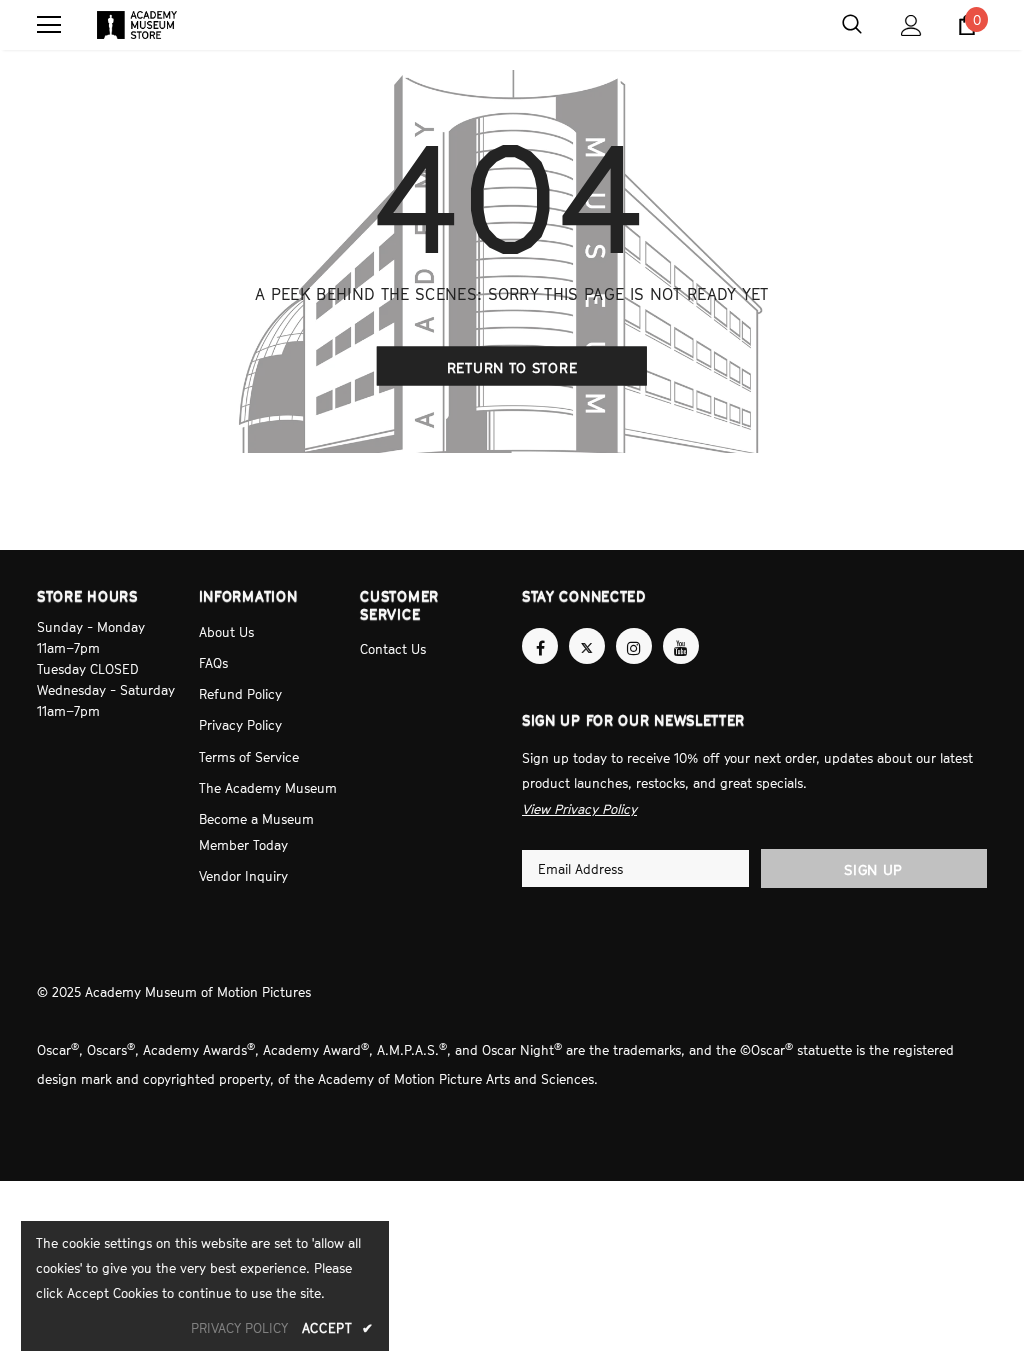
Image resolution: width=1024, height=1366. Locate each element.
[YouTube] (681, 646)
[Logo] (137, 25)
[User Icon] (911, 25)
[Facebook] (540, 646)
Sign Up (873, 866)
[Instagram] (634, 646)
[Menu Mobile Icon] (49, 25)
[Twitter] (587, 646)
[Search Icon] (852, 25)
